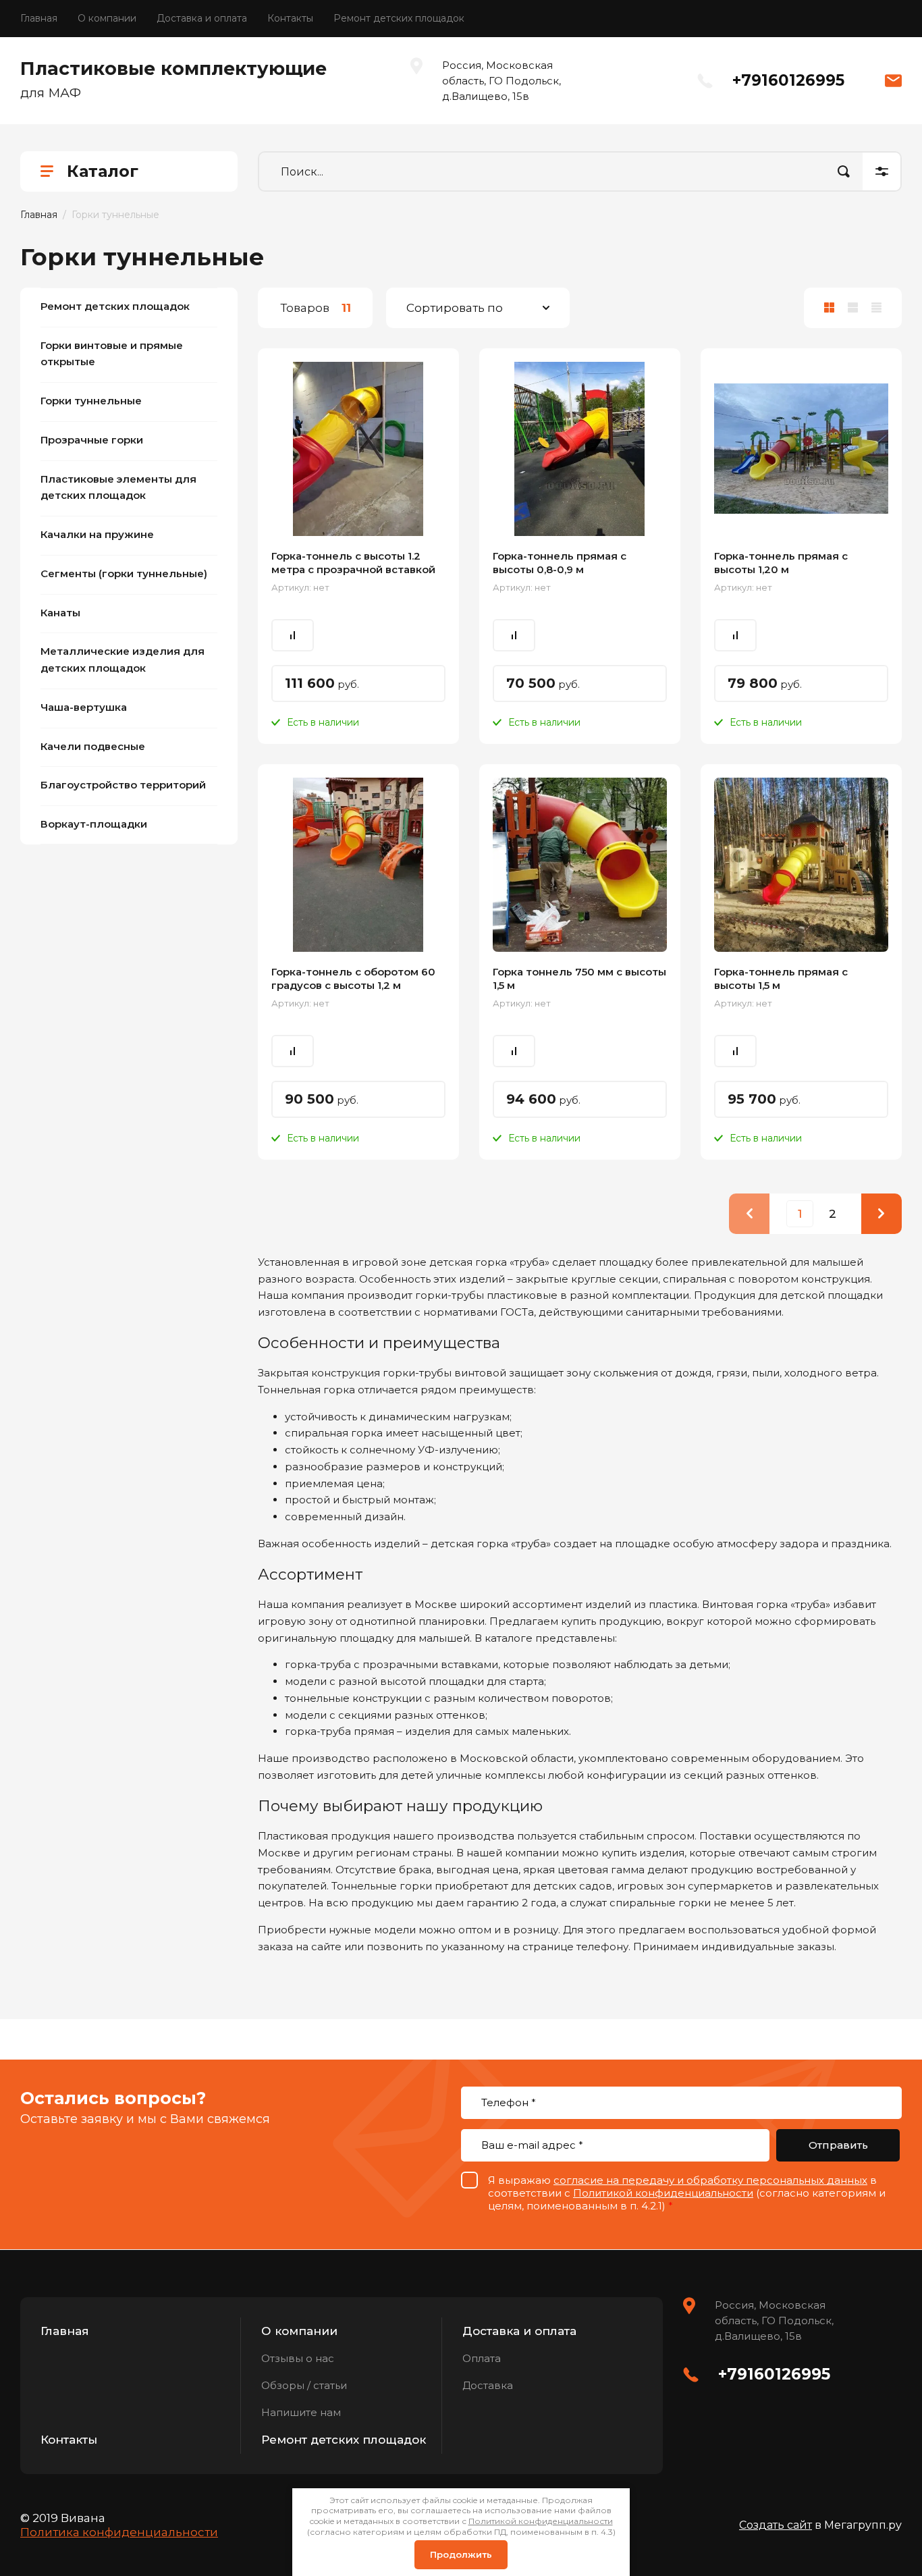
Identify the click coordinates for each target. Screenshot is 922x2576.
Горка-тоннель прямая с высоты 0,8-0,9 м (560, 563)
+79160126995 (788, 80)
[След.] (882, 1214)
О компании (107, 18)
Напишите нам (301, 2412)
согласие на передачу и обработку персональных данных (710, 2180)
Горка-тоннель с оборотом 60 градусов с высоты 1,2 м (353, 978)
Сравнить (293, 635)
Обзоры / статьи (304, 2385)
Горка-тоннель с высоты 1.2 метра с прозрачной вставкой (353, 563)
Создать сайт (776, 2525)
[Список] (853, 308)
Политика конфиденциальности (119, 2532)
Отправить (838, 2145)
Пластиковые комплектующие (173, 69)
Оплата (482, 2358)
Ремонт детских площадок (399, 18)
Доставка (488, 2385)
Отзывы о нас (298, 2358)
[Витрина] (829, 308)
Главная (39, 18)
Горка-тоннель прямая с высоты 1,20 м (781, 563)
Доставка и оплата (202, 18)
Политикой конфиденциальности (663, 2193)
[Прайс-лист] (876, 308)
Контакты (290, 18)
